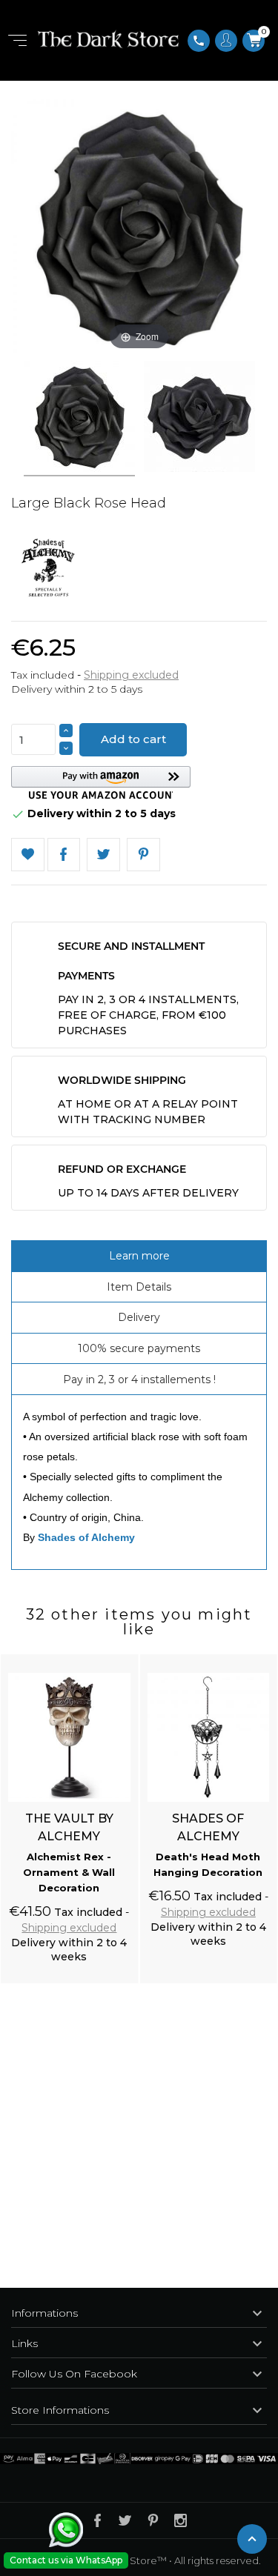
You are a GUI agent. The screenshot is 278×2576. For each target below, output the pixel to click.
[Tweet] (103, 855)
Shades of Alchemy (86, 1537)
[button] (101, 783)
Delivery (139, 1317)
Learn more (139, 1256)
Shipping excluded (131, 675)
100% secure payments (139, 1348)
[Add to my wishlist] (28, 855)
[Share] (64, 855)
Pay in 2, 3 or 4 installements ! (139, 1379)
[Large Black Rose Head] (79, 419)
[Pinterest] (143, 855)
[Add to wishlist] (113, 1657)
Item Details (139, 1287)
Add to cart (133, 739)
